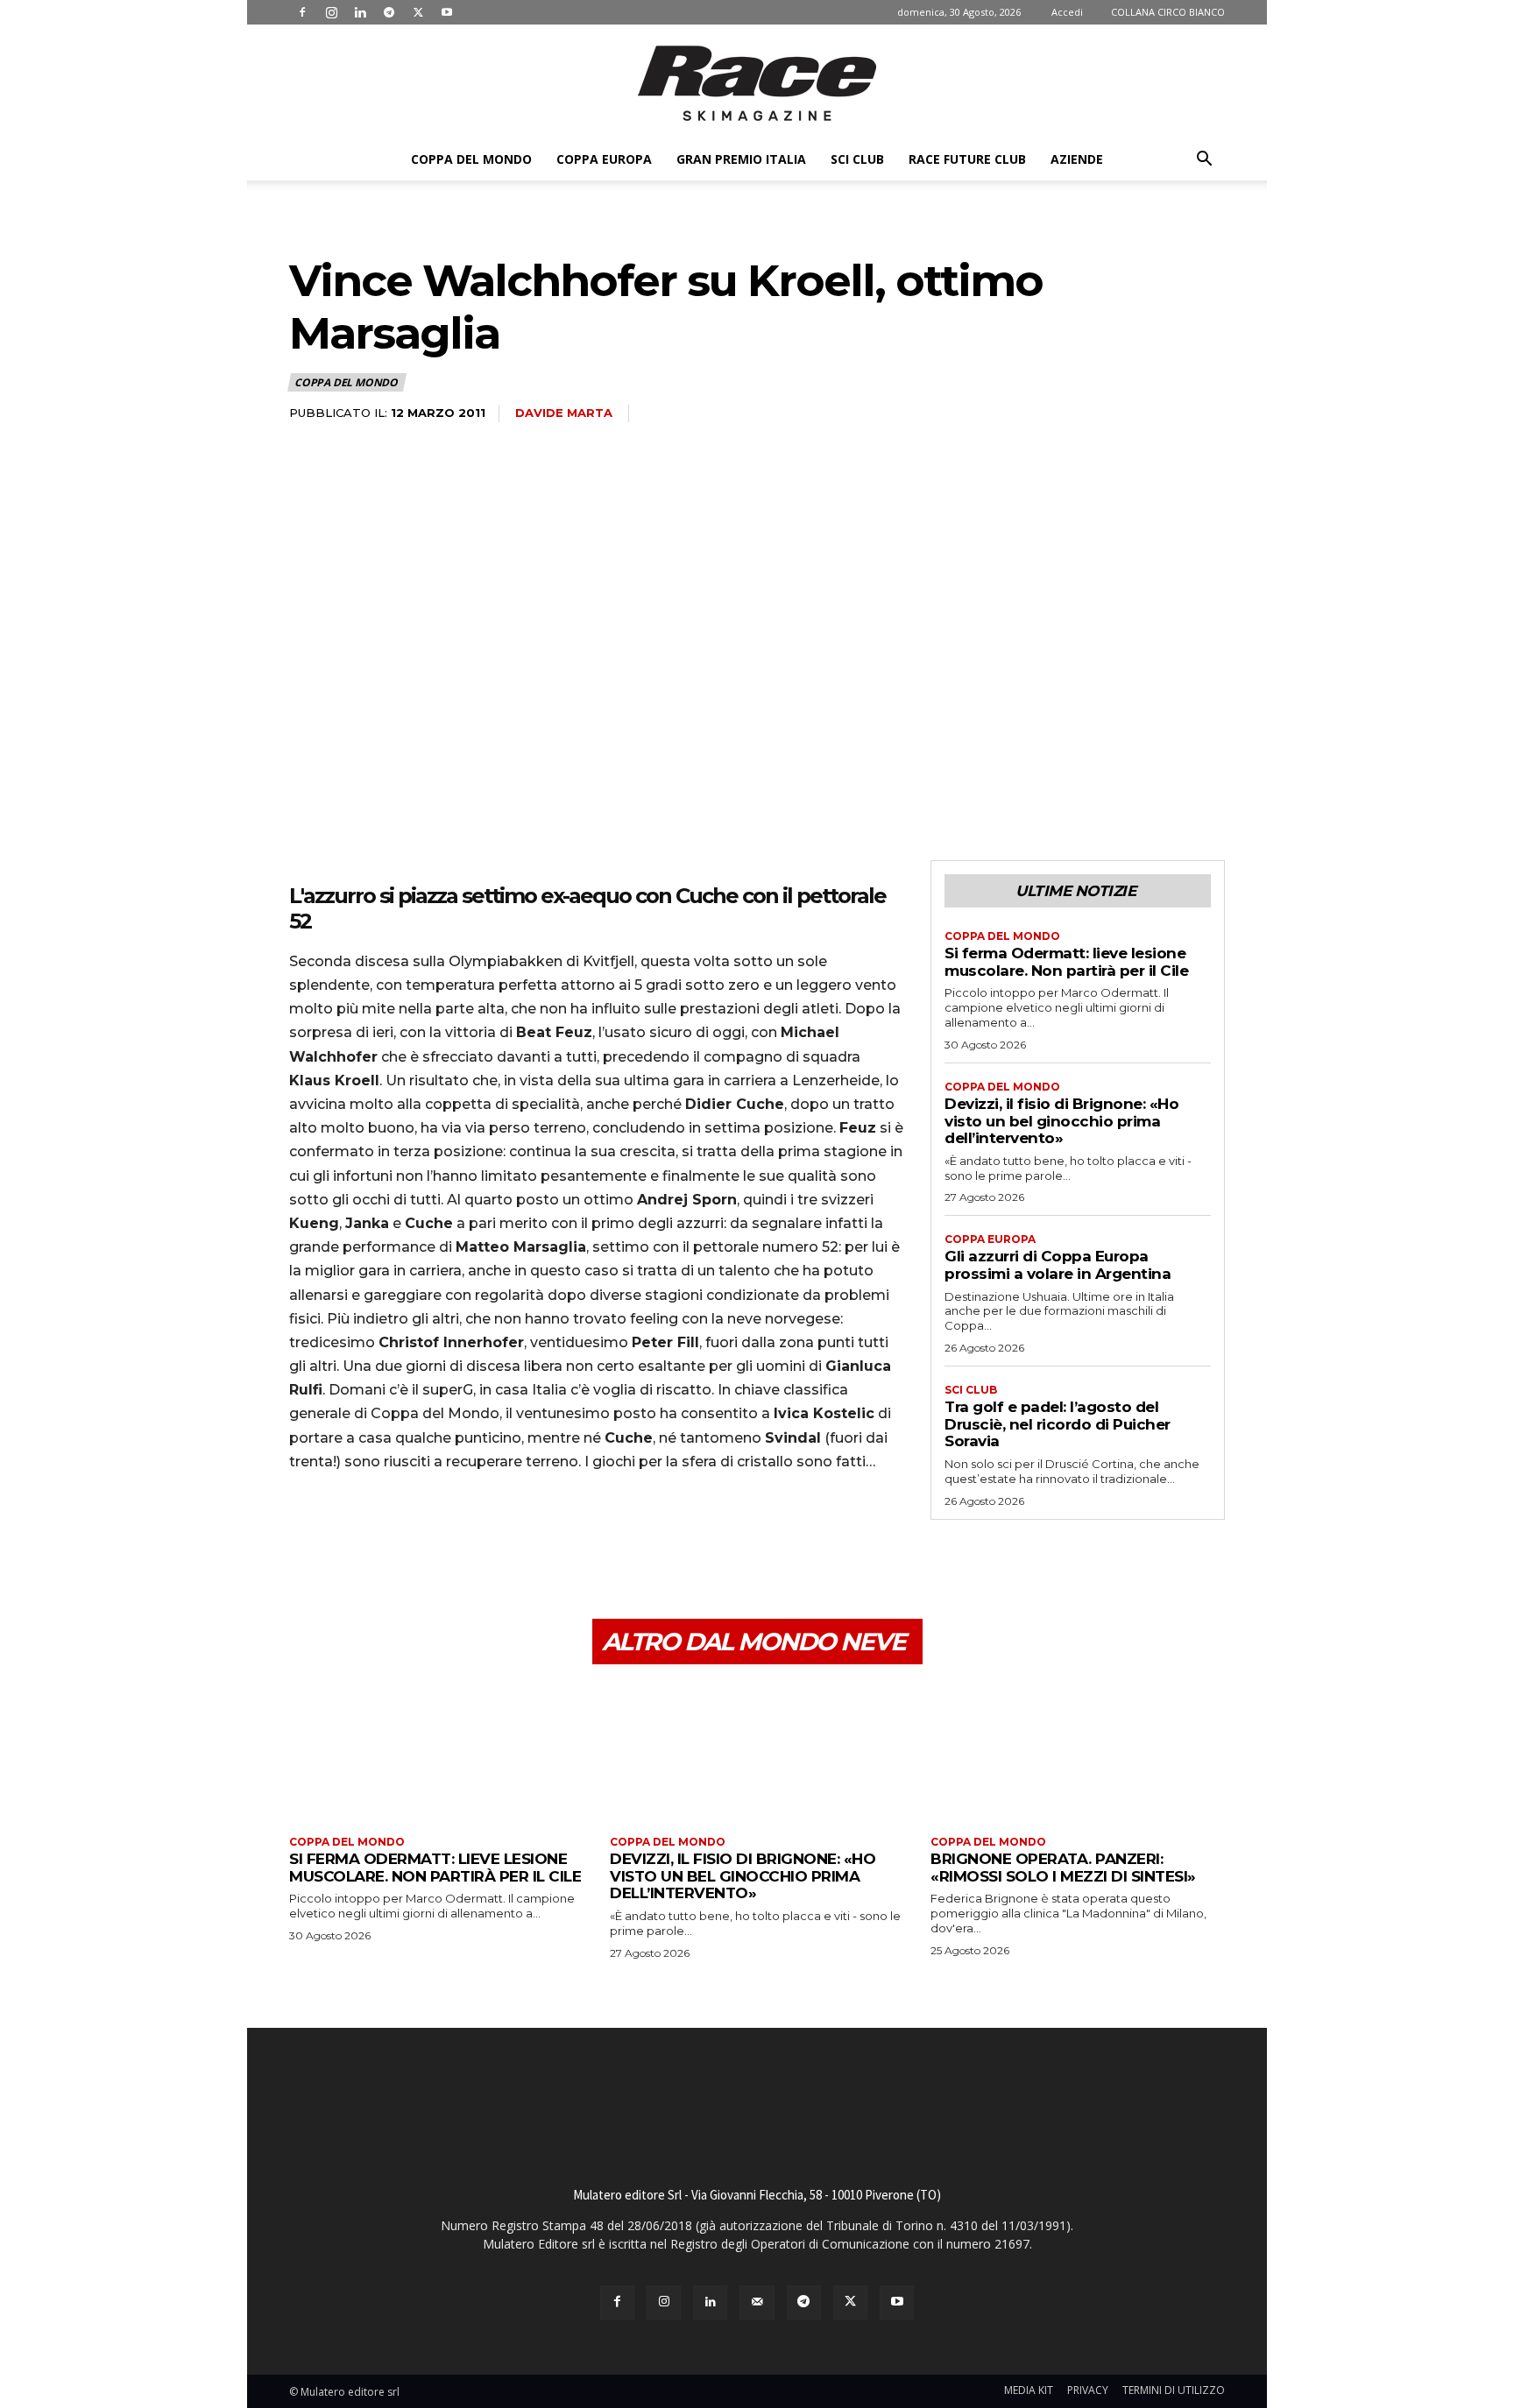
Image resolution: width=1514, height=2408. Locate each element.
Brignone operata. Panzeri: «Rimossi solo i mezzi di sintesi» (1063, 1868)
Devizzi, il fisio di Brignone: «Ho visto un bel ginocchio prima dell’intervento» (1061, 1121)
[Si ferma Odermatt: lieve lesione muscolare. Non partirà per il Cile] (436, 1752)
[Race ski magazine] (757, 83)
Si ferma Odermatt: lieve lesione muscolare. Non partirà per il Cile (1066, 962)
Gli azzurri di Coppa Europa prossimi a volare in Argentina (1058, 1265)
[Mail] (757, 2302)
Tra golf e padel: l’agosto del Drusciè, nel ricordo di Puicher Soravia (1058, 1424)
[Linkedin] (360, 12)
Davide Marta (564, 413)
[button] (1204, 161)
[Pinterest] (387, 1536)
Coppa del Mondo (471, 159)
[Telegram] (389, 12)
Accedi (1067, 12)
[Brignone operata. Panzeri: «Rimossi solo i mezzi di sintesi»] (1078, 1752)
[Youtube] (447, 12)
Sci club (857, 159)
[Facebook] (302, 12)
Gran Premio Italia (741, 159)
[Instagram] (331, 12)
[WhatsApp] (428, 1536)
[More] (469, 1536)
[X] (418, 12)
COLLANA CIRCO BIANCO (1168, 12)
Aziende (1077, 159)
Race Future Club (967, 159)
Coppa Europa (604, 159)
